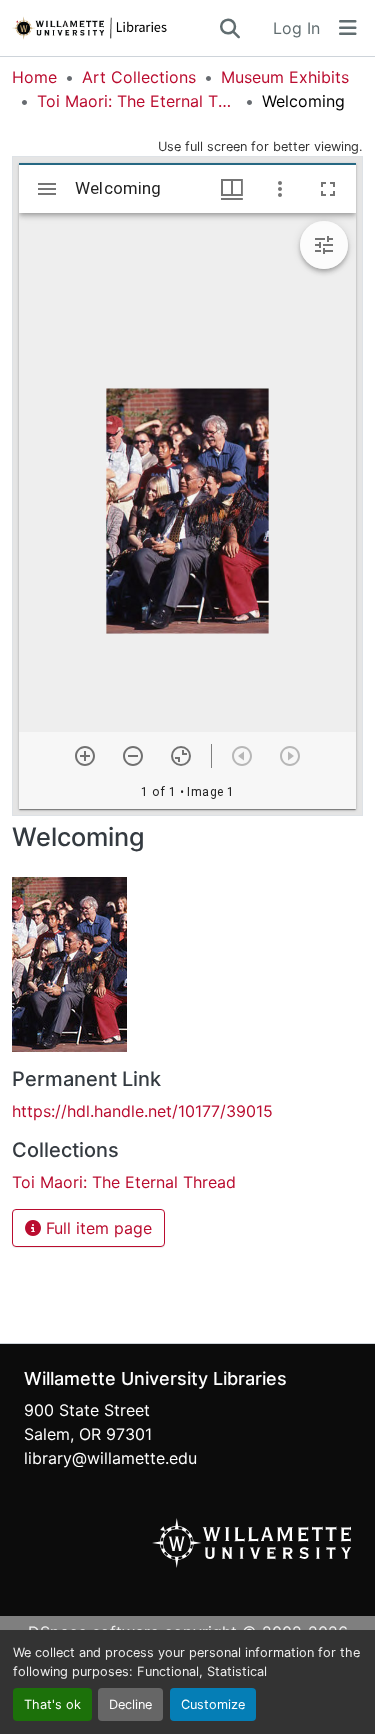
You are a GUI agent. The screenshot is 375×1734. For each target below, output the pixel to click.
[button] (114, 28)
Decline (130, 1704)
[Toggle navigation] (348, 28)
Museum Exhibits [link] (285, 77)
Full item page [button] (96, 1228)
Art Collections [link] (139, 77)
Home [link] (34, 77)
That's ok (52, 1704)
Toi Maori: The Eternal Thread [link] (137, 101)
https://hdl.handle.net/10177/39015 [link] (142, 1111)
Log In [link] (296, 28)
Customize (213, 1704)
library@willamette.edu (110, 1458)
